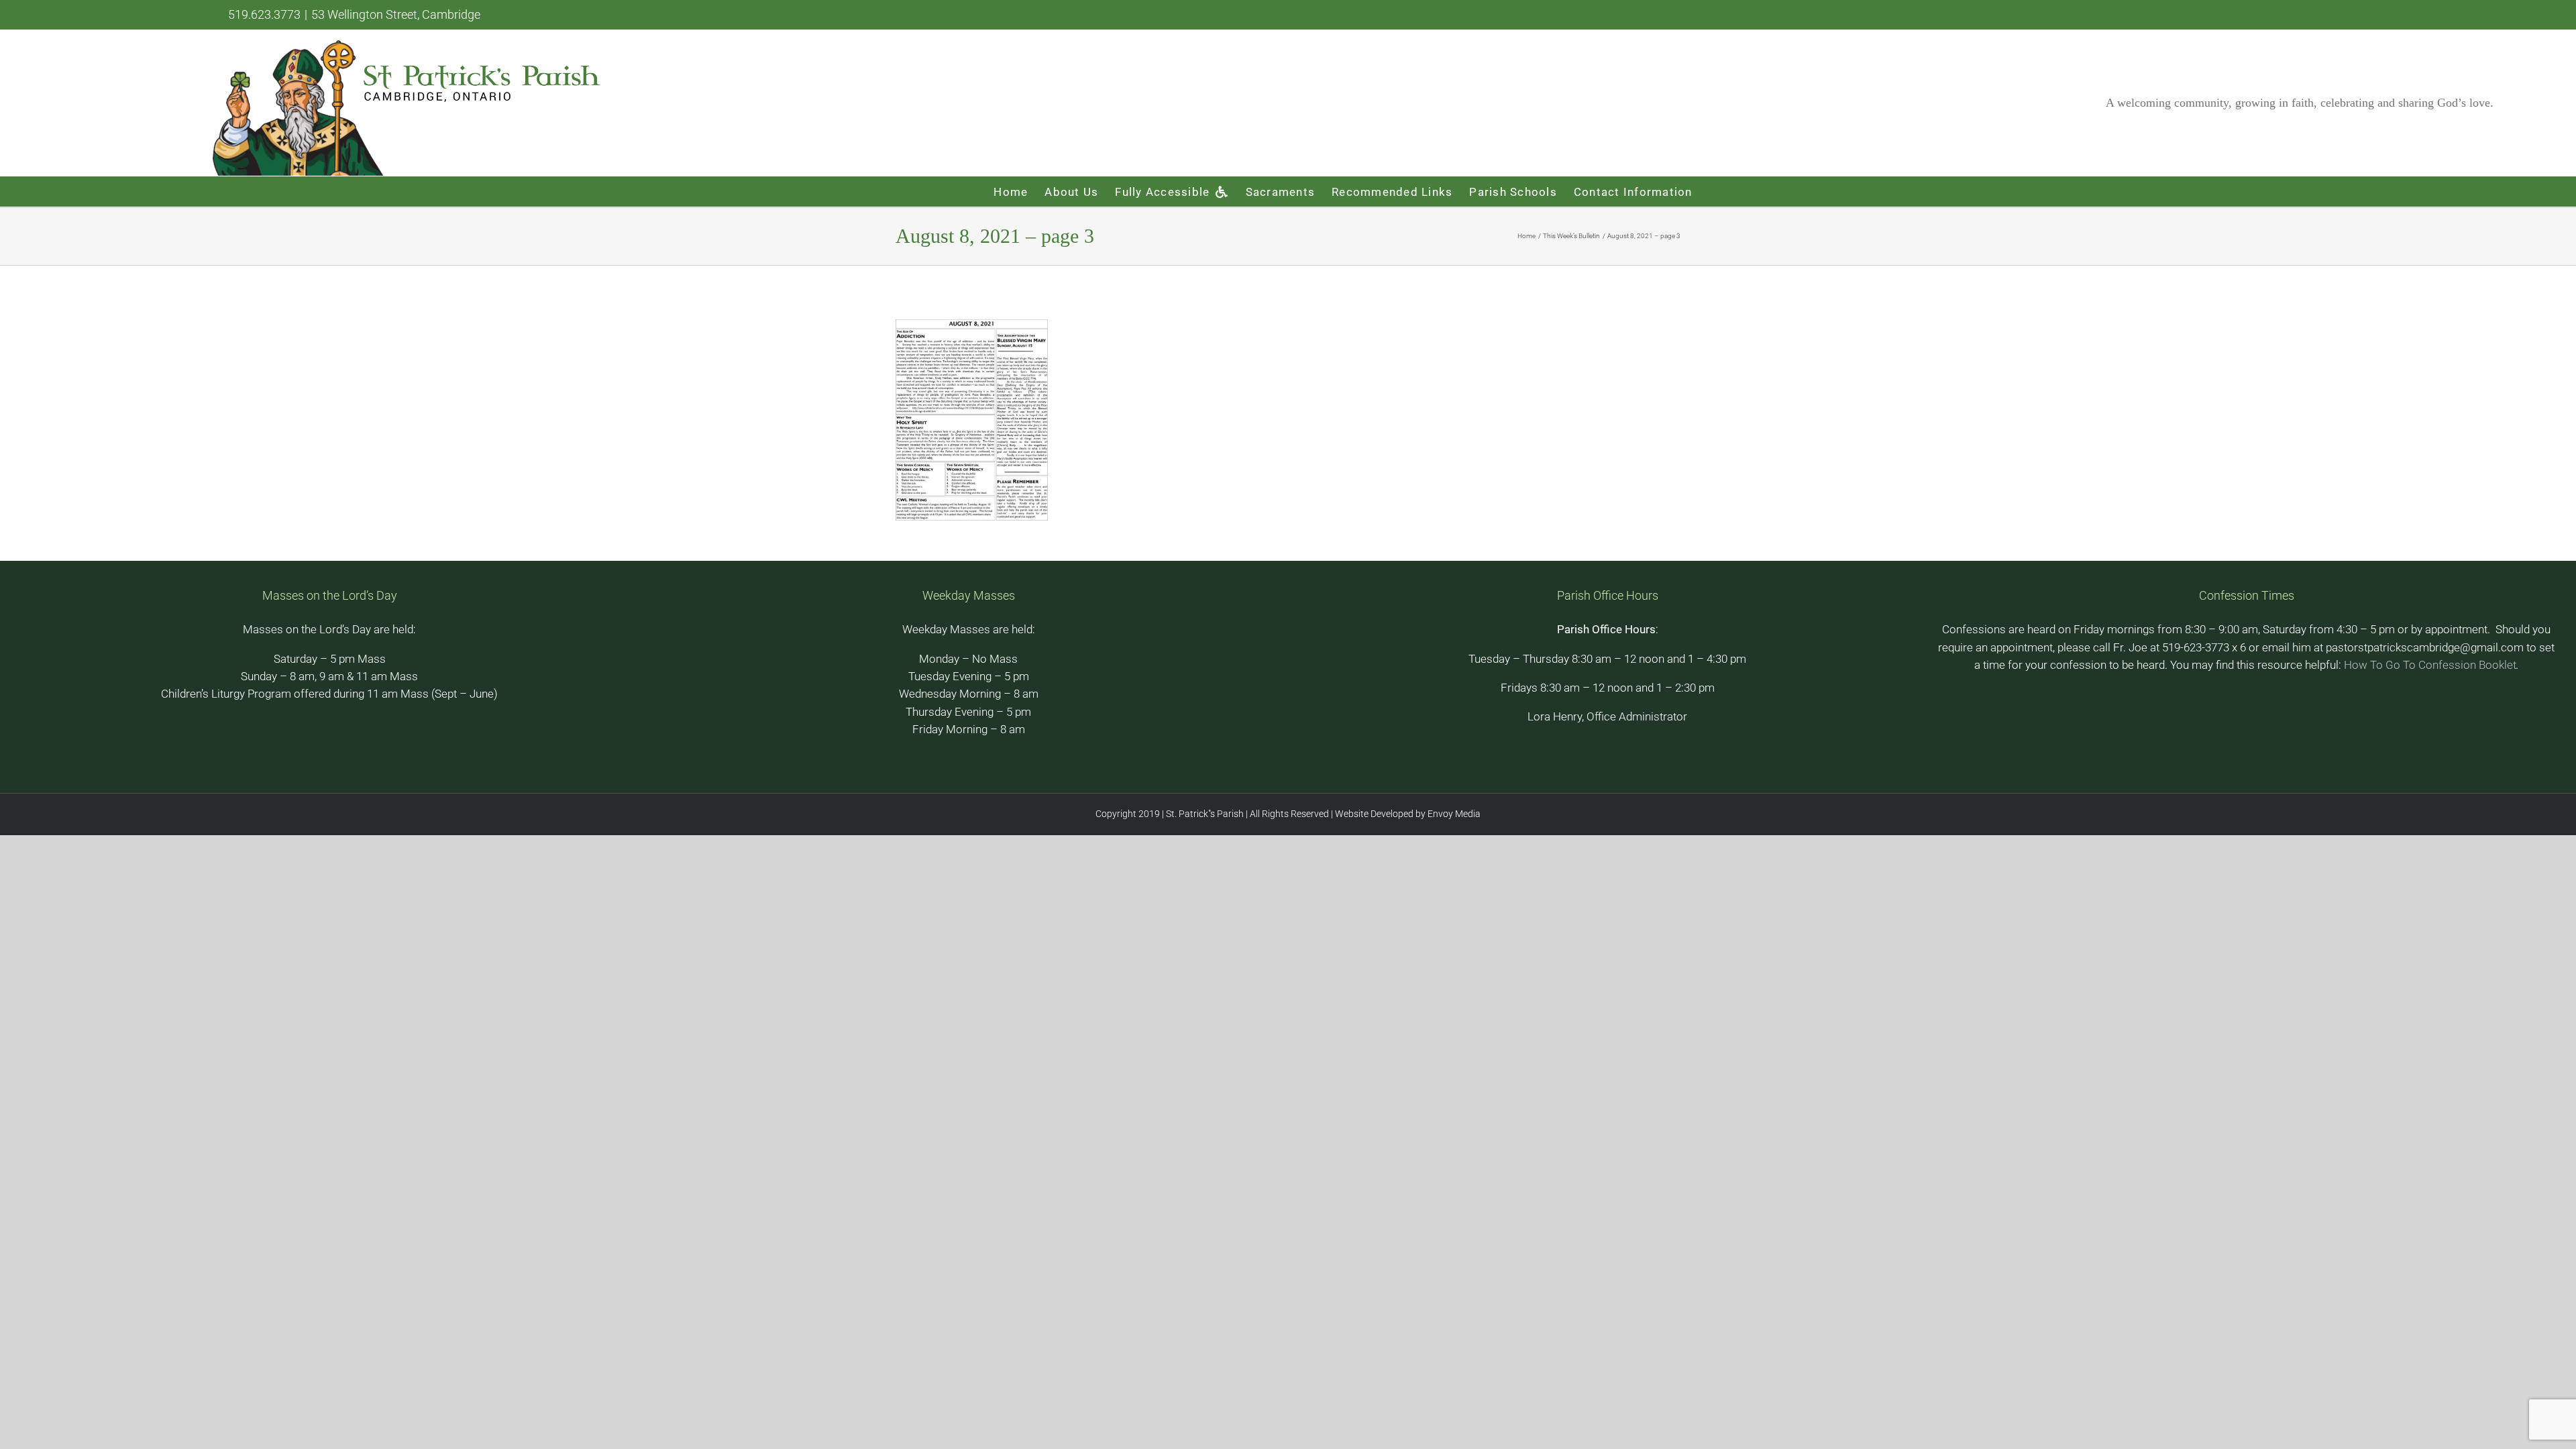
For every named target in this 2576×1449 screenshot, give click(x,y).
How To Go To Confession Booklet (2430, 665)
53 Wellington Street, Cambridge (396, 14)
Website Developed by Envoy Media (1407, 814)
